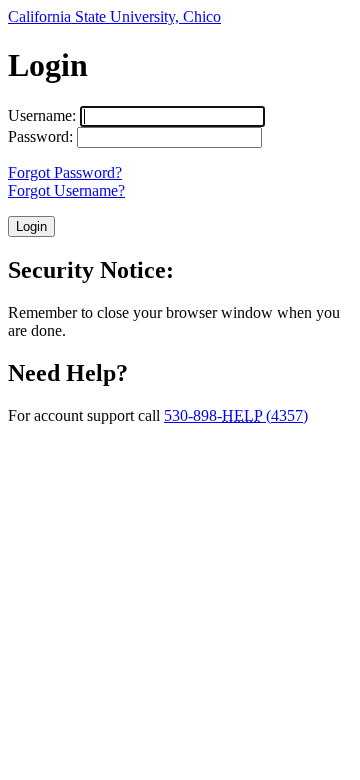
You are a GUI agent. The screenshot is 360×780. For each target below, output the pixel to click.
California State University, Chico (114, 16)
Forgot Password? (65, 172)
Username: (42, 115)
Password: (40, 136)
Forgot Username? (66, 190)
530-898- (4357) (236, 415)
